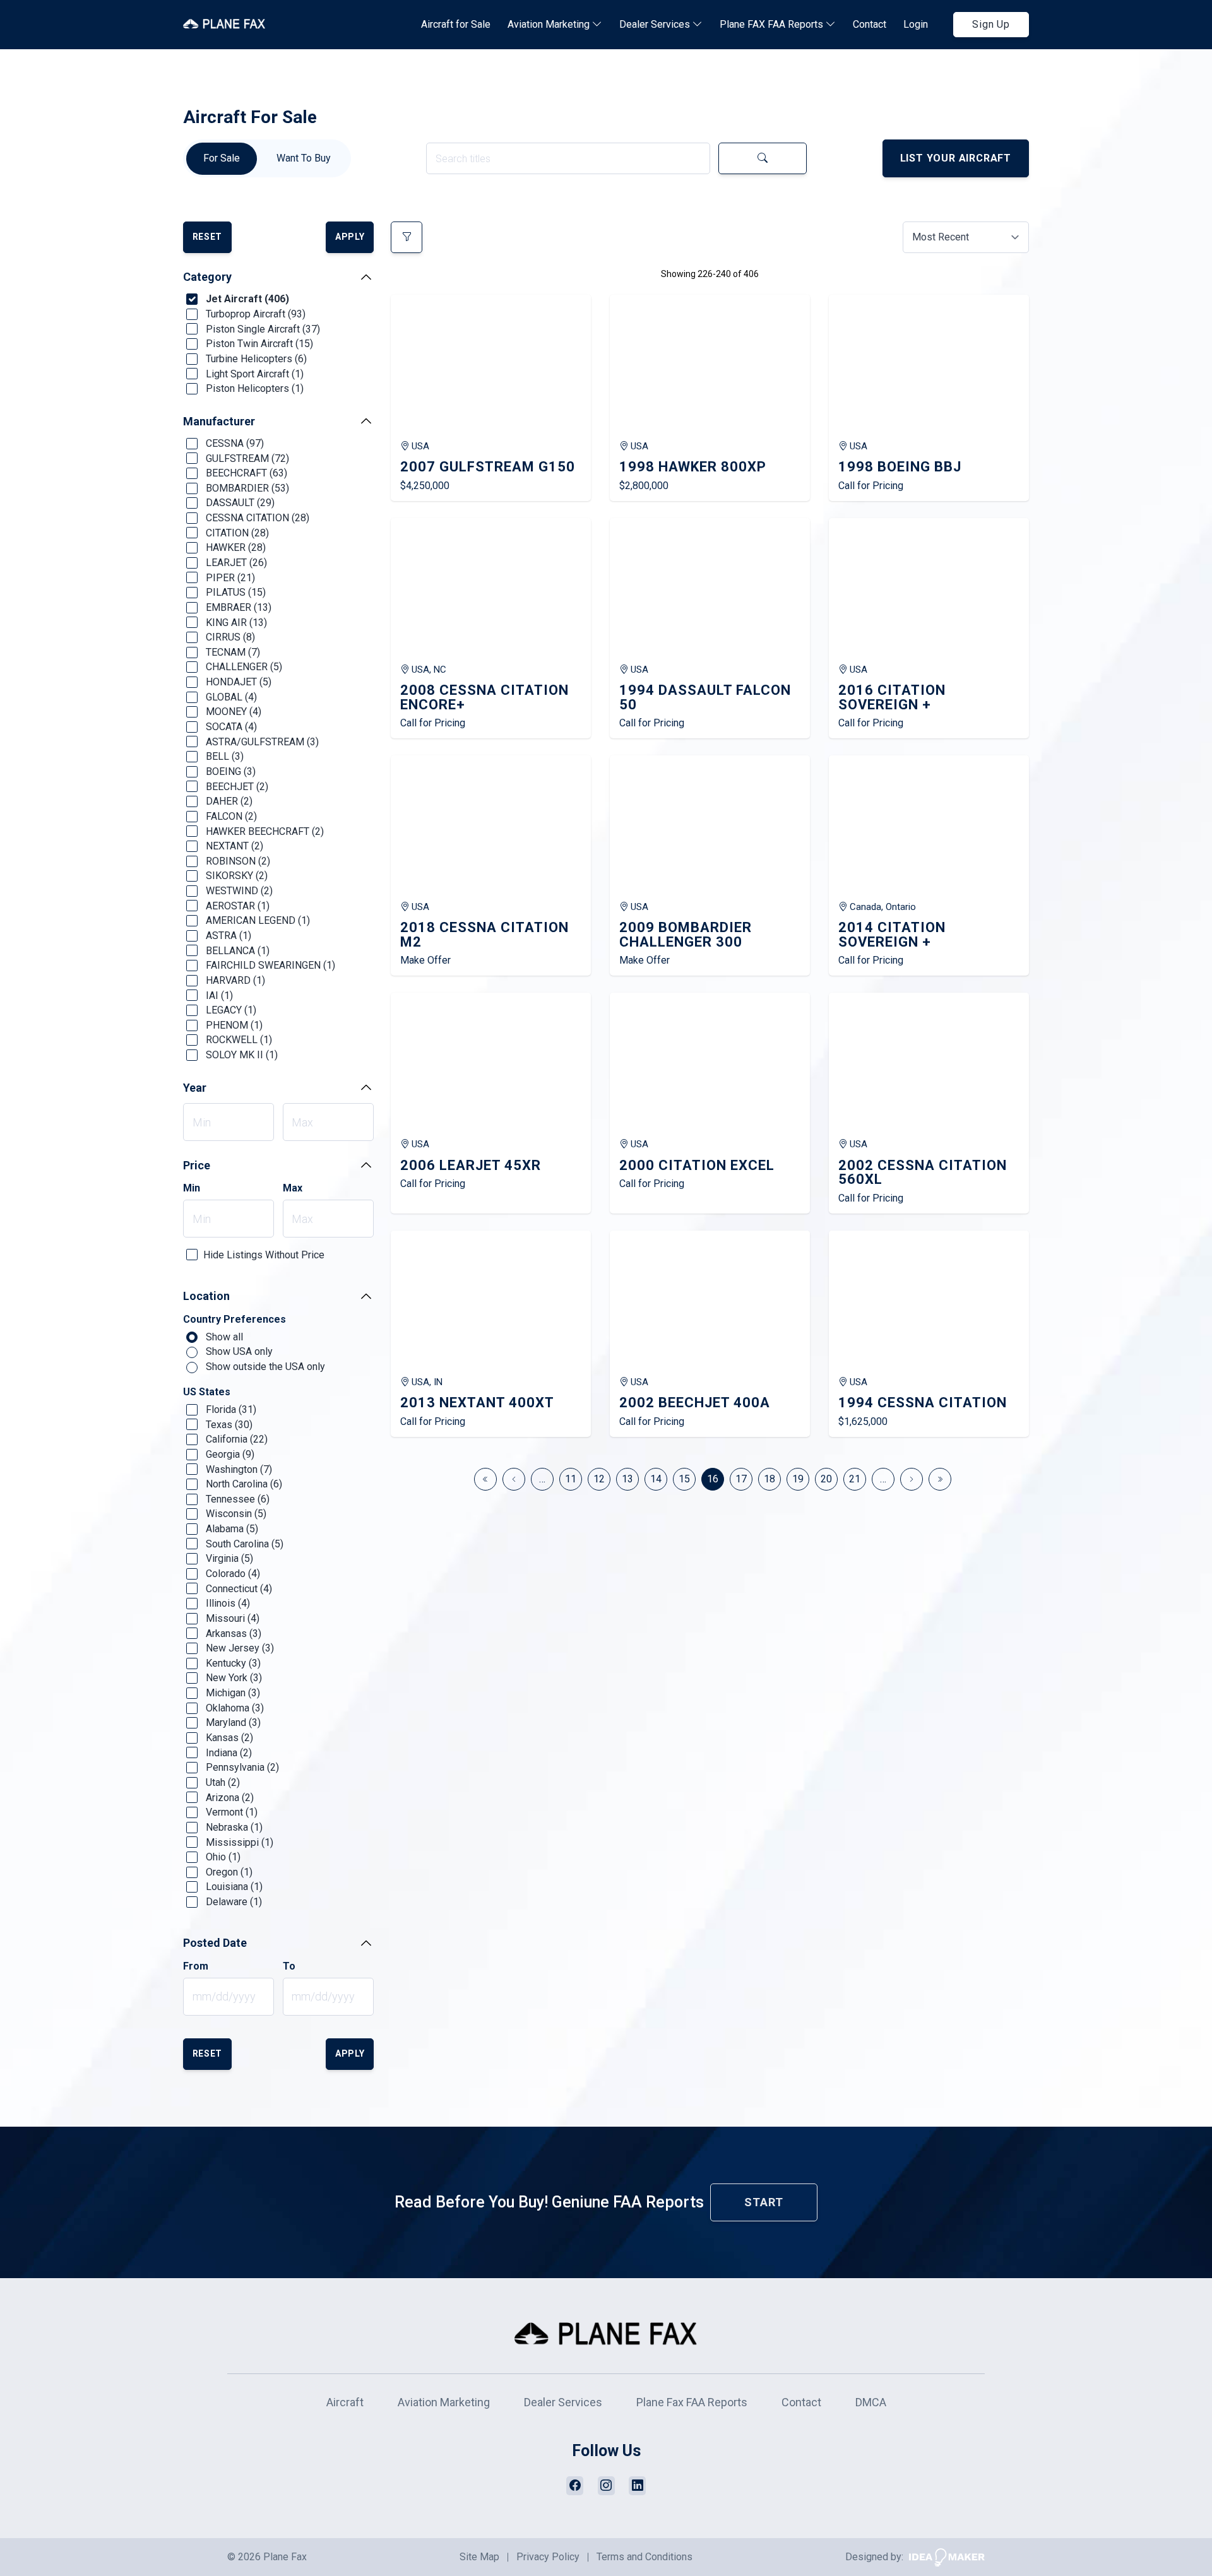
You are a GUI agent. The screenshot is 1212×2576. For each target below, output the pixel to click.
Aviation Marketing (550, 24)
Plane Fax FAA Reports (692, 2402)
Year (195, 1088)
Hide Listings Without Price (264, 1255)
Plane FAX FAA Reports (773, 24)
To (289, 1966)
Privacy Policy (548, 2557)
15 (684, 1479)
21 (855, 1479)
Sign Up (991, 24)
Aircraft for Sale (456, 24)
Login (916, 24)
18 (769, 1479)
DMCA (871, 2402)
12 (599, 1479)
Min (192, 1188)
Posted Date (215, 1943)
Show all (223, 1337)
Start (764, 2202)
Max (293, 1188)
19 (798, 1479)
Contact (870, 24)
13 (627, 1479)
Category (207, 277)
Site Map (479, 2557)
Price (197, 1165)
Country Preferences (235, 1320)
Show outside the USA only (264, 1367)
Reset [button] (208, 237)
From (196, 1966)
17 (741, 1479)
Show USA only (238, 1351)
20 (826, 1479)
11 (571, 1479)
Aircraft (345, 2402)
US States (207, 1392)
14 (656, 1479)
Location (206, 1296)
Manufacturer (219, 421)
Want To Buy (304, 158)
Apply (350, 237)
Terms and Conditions (645, 2557)
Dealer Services (656, 24)
